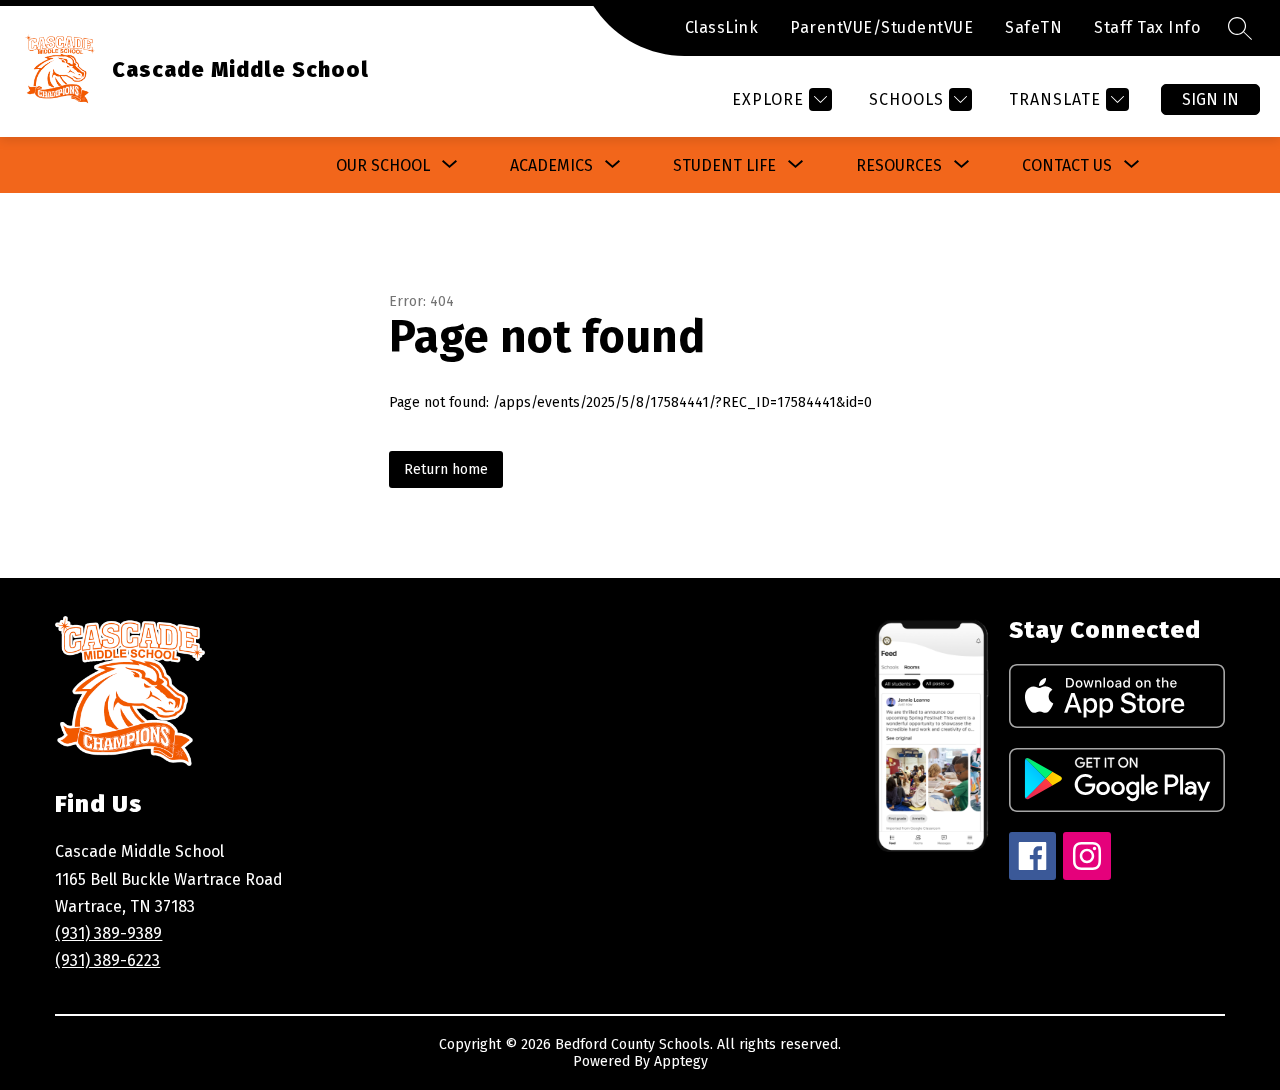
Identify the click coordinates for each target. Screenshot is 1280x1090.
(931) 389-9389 (108, 933)
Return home (446, 469)
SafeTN (1033, 27)
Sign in (1210, 99)
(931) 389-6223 (107, 960)
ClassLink (722, 27)
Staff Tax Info (1147, 27)
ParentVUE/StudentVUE (881, 27)
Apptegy (681, 1061)
